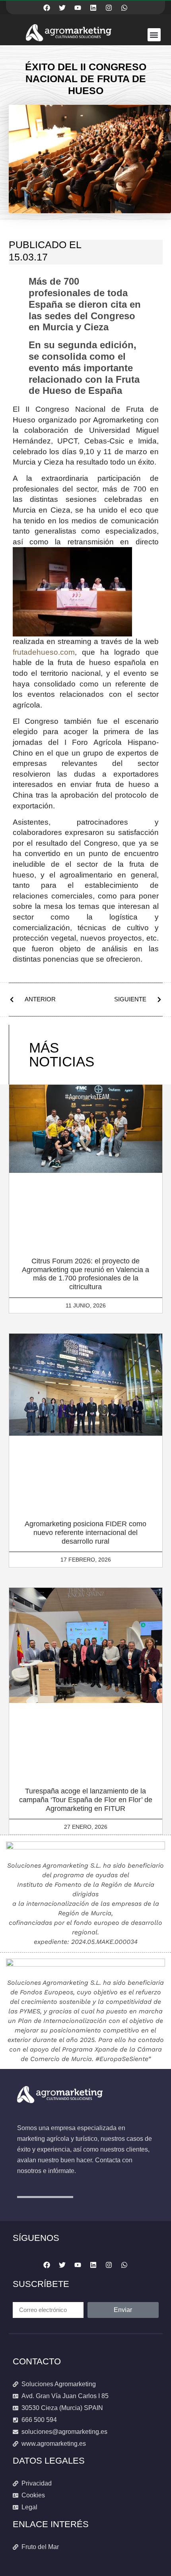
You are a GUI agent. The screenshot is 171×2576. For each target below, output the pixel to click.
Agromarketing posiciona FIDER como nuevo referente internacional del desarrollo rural (85, 1532)
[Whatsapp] (124, 8)
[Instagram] (109, 8)
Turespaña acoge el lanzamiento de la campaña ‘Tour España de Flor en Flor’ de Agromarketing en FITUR (86, 1800)
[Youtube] (78, 8)
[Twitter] (62, 8)
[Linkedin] (93, 8)
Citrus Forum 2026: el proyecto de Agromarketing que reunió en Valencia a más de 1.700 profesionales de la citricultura (85, 1274)
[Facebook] (47, 8)
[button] (154, 35)
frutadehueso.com (44, 652)
